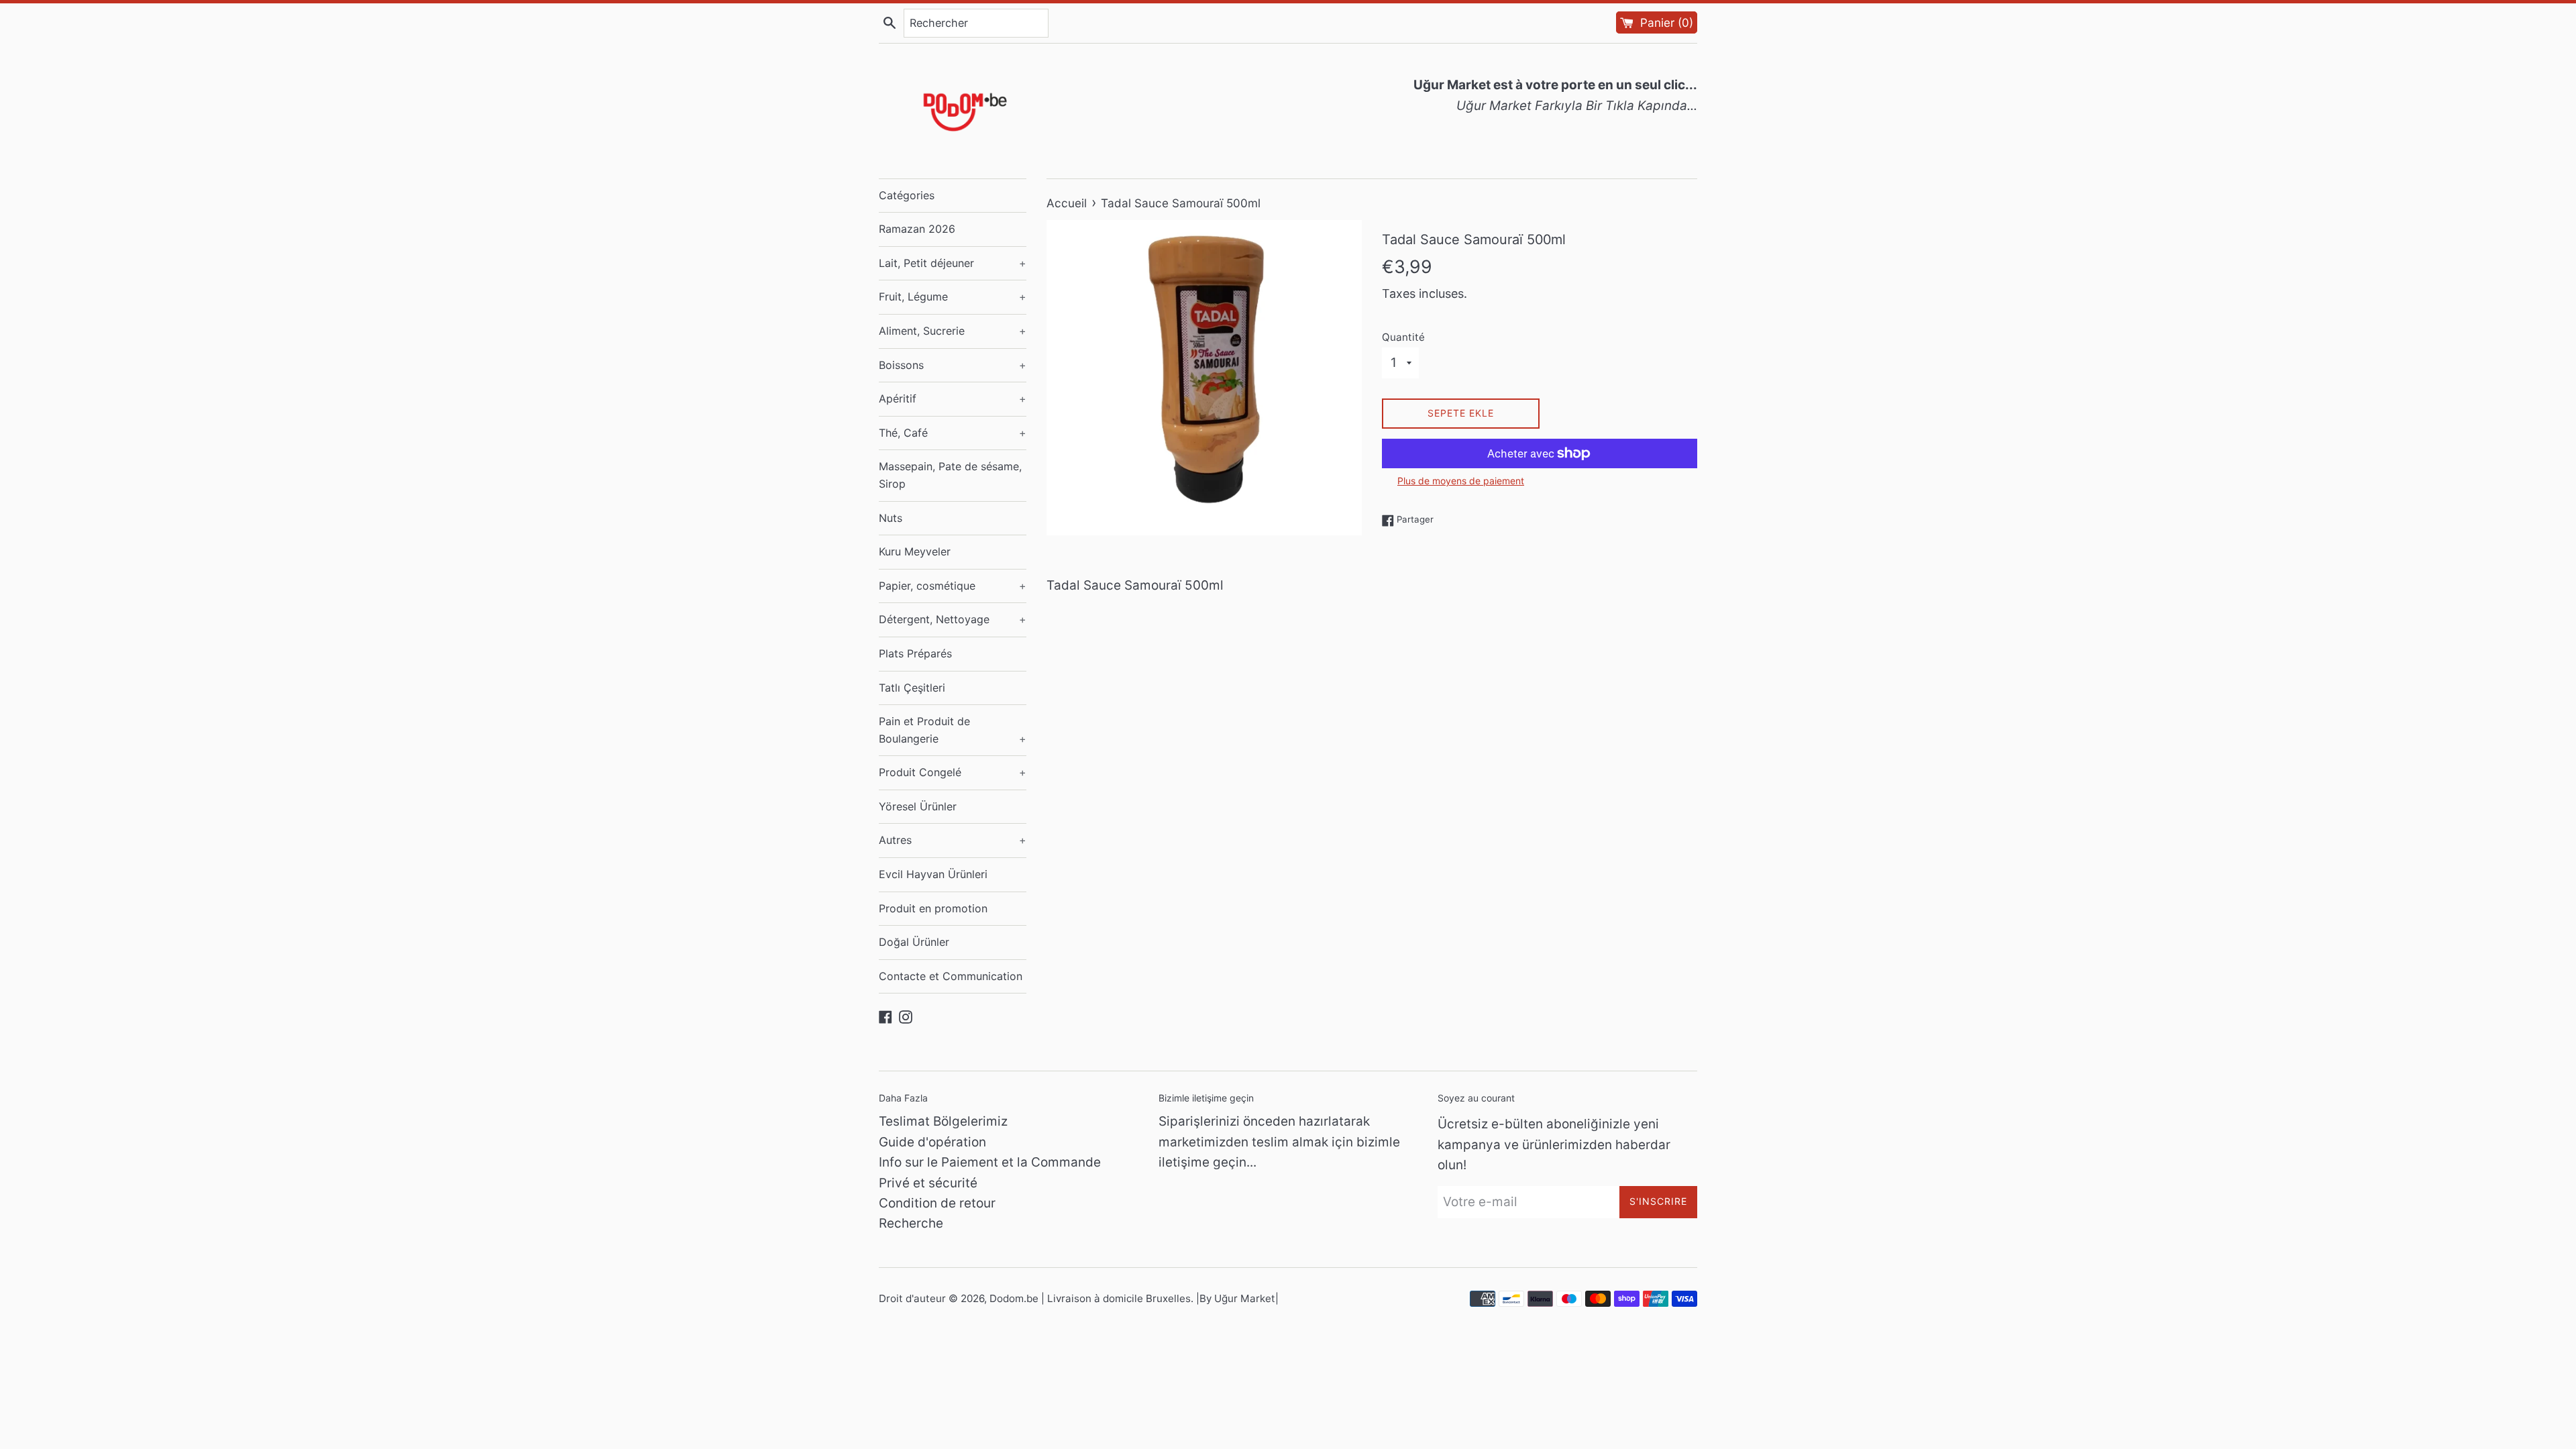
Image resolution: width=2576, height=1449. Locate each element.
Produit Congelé (953, 772)
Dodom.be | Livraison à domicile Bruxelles (1090, 1298)
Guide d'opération (932, 1142)
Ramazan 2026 (917, 229)
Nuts (891, 518)
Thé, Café (953, 433)
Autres (953, 840)
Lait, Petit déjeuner (953, 263)
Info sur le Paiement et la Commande (990, 1162)
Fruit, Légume (953, 297)
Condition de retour (937, 1203)
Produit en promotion (933, 908)
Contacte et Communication (951, 976)
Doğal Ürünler (914, 942)
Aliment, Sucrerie (953, 331)
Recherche (911, 1223)
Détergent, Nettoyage (953, 619)
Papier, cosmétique (953, 586)
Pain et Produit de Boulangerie (953, 730)
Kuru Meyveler (915, 551)
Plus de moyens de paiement (1461, 481)
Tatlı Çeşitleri (912, 688)
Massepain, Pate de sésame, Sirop (950, 475)
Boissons (953, 365)
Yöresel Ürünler (918, 806)
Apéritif (953, 398)
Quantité (1403, 337)
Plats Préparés (915, 653)
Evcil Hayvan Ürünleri (933, 874)
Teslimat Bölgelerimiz (943, 1121)
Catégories (907, 195)
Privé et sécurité (928, 1183)
